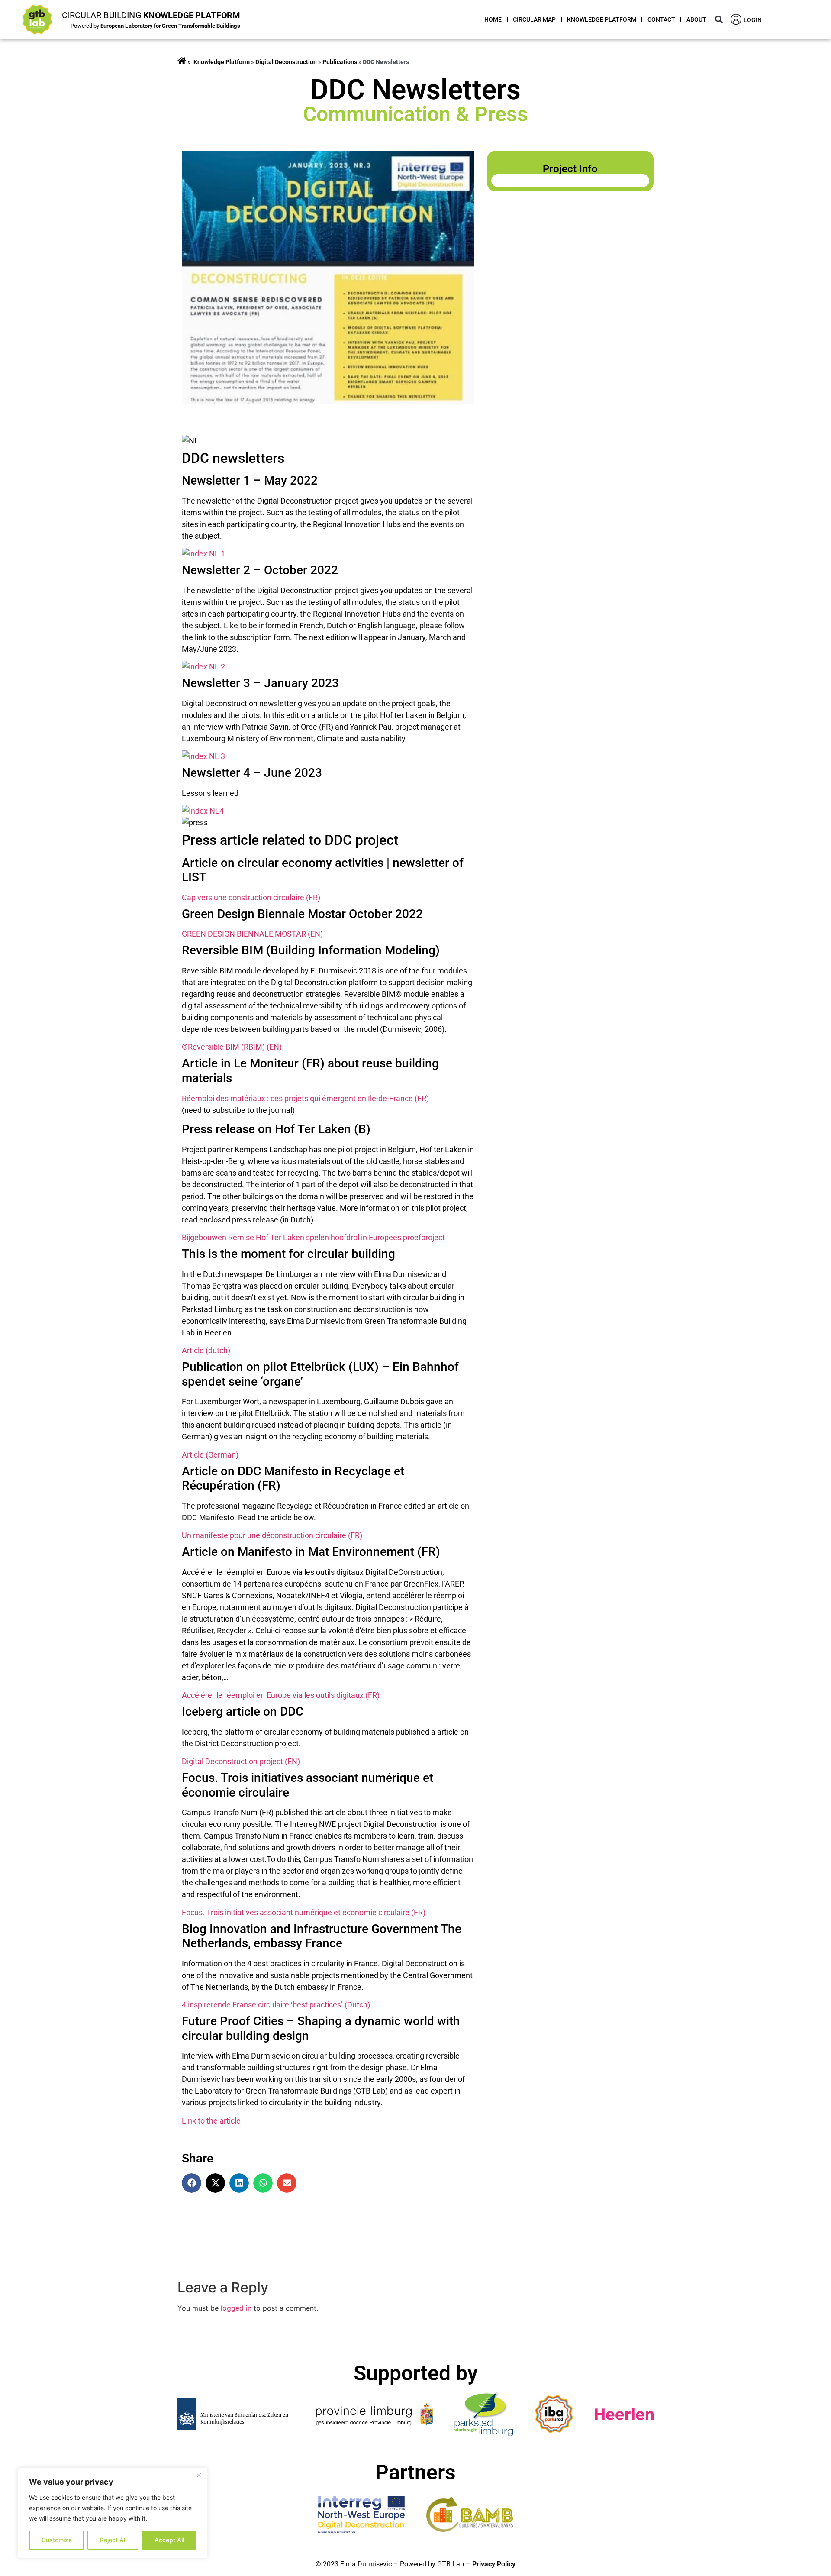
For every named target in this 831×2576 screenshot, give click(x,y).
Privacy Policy (494, 2564)
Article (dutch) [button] (206, 1350)
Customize (57, 2540)
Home (493, 19)
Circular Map (534, 19)
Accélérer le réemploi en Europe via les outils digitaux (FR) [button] (281, 1695)
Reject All (113, 2540)
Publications (340, 62)
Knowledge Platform (602, 19)
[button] (719, 20)
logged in (236, 2308)
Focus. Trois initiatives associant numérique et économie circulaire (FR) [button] (304, 1912)
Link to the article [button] (211, 2121)
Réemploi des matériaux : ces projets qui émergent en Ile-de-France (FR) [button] (305, 1098)
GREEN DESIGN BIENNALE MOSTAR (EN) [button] (252, 934)
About (696, 19)
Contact (661, 19)
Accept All (169, 2540)
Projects (182, 62)
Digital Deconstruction (286, 62)
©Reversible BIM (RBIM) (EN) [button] (232, 1047)
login (753, 20)
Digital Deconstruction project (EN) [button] (241, 1761)
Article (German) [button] (210, 1455)
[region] (113, 2513)
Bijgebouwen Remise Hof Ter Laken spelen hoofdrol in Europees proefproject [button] (313, 1237)
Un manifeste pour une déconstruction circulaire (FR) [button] (272, 1535)
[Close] (199, 2475)
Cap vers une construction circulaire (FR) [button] (251, 897)
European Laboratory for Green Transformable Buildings (170, 26)
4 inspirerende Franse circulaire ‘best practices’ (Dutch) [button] (276, 2005)
